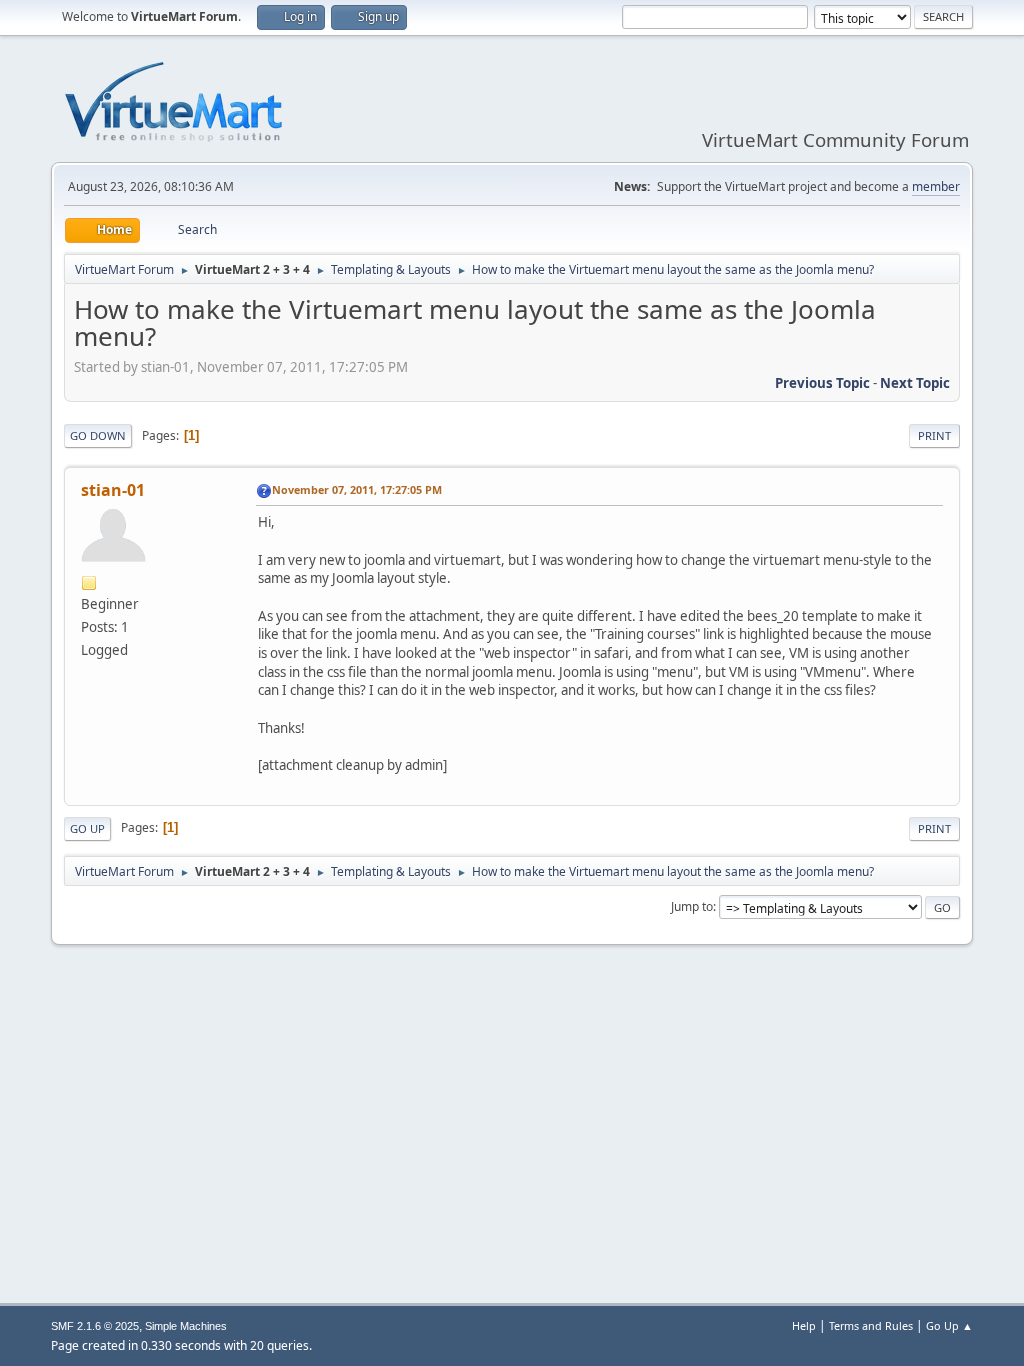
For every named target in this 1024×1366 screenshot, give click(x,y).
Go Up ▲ (949, 1325)
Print (934, 435)
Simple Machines (186, 1326)
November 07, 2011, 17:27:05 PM (357, 489)
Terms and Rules (871, 1325)
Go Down (98, 435)
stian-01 (113, 490)
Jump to (692, 906)
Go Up (87, 828)
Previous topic (822, 383)
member (936, 186)
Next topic (915, 383)
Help (804, 1325)
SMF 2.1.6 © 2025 (95, 1326)
